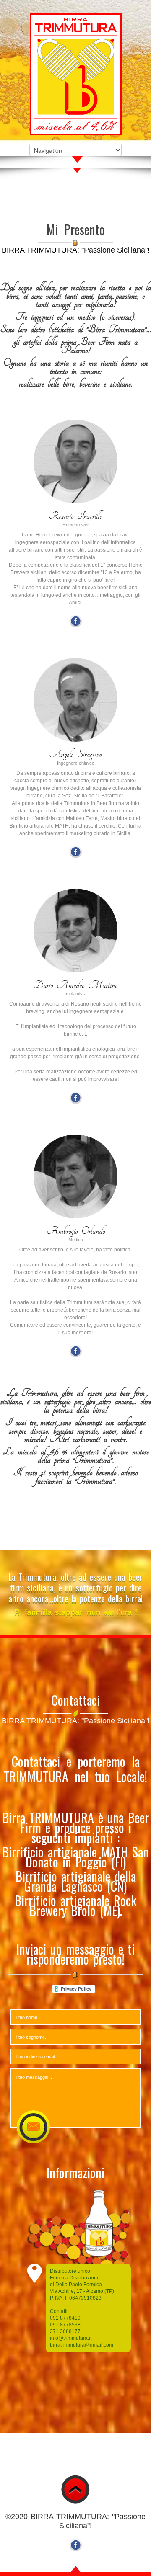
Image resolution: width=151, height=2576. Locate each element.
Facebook (75, 621)
